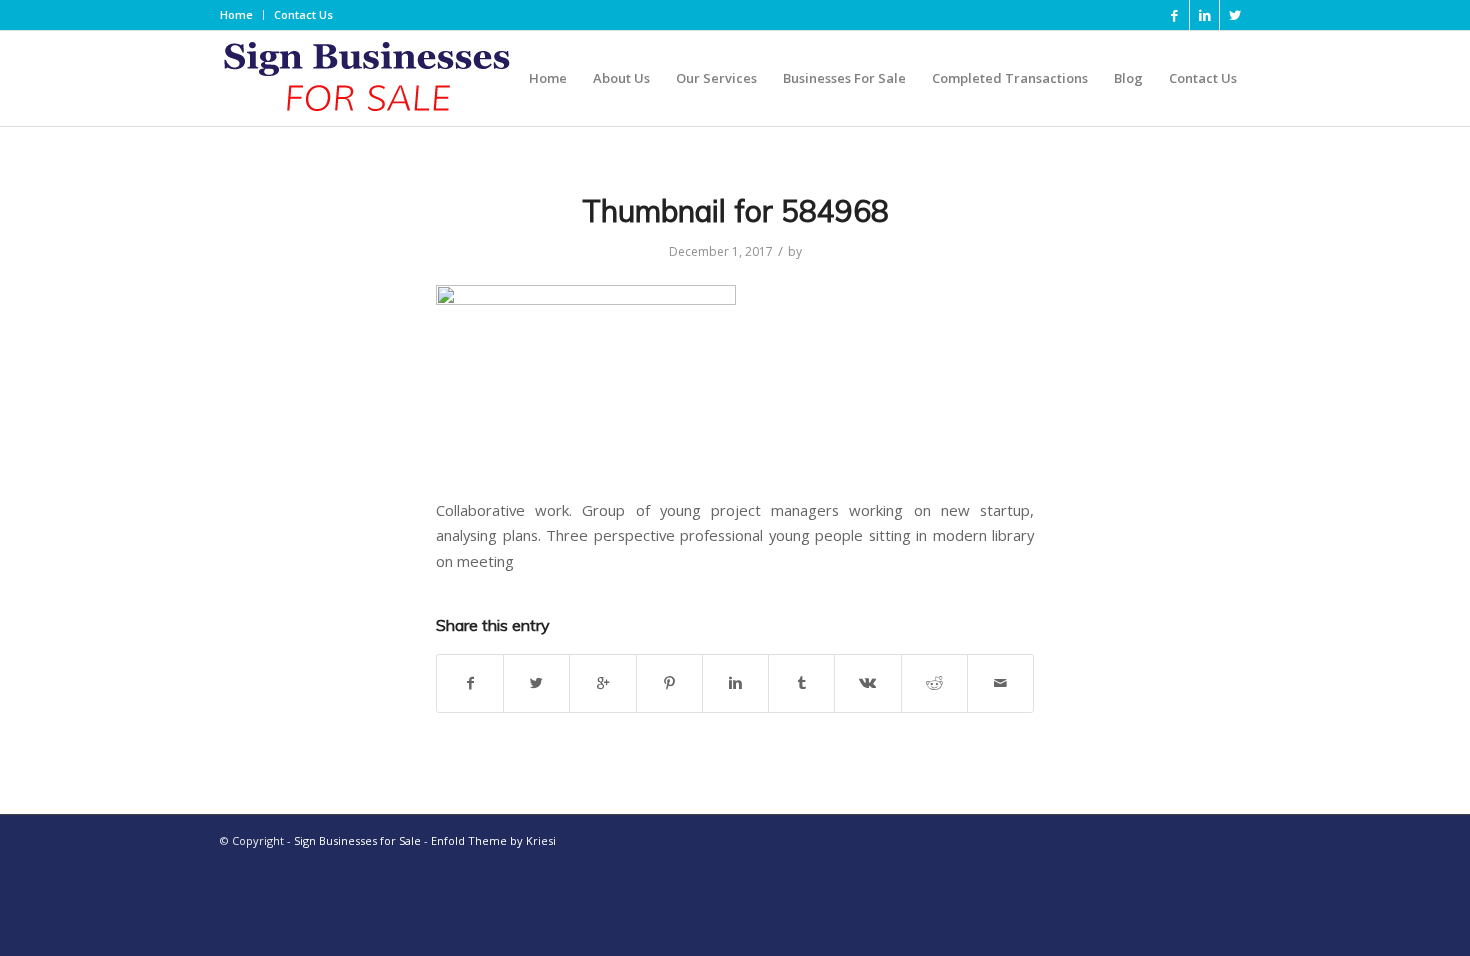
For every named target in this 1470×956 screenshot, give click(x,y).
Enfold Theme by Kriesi (493, 840)
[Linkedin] (1204, 15)
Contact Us (303, 14)
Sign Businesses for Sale (357, 840)
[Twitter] (1235, 15)
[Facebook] (1174, 15)
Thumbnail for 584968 (735, 211)
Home (236, 14)
